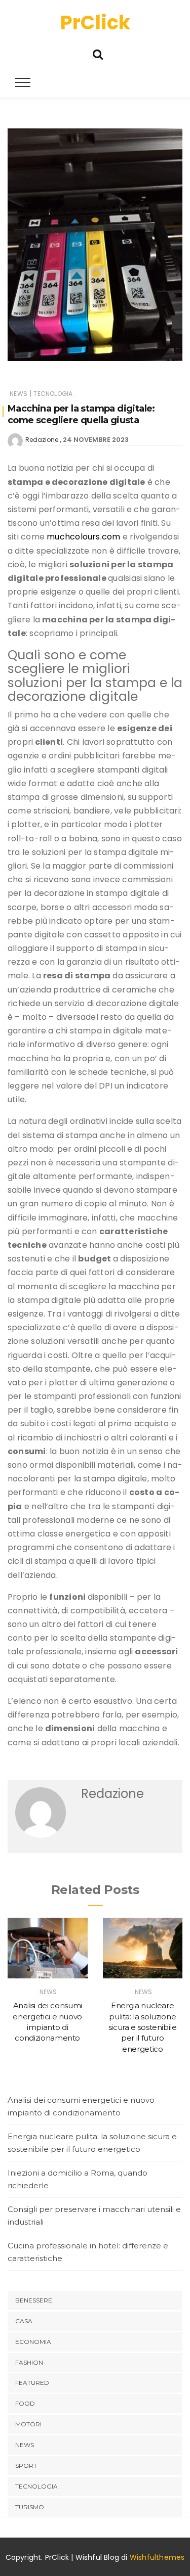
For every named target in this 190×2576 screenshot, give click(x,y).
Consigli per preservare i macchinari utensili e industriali (94, 2216)
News (18, 394)
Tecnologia (53, 394)
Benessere (34, 2300)
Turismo (30, 2507)
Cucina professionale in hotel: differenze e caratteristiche (88, 2252)
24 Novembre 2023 (96, 440)
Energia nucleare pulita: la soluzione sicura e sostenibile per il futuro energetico (143, 2027)
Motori (28, 2424)
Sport (26, 2466)
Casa (24, 2321)
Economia (33, 2342)
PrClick (95, 22)
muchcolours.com (83, 537)
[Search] (98, 53)
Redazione (42, 440)
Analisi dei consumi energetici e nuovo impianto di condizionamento (81, 2107)
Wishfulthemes (157, 2557)
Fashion (29, 2362)
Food (25, 2403)
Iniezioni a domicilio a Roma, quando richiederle (78, 2179)
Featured (32, 2383)
